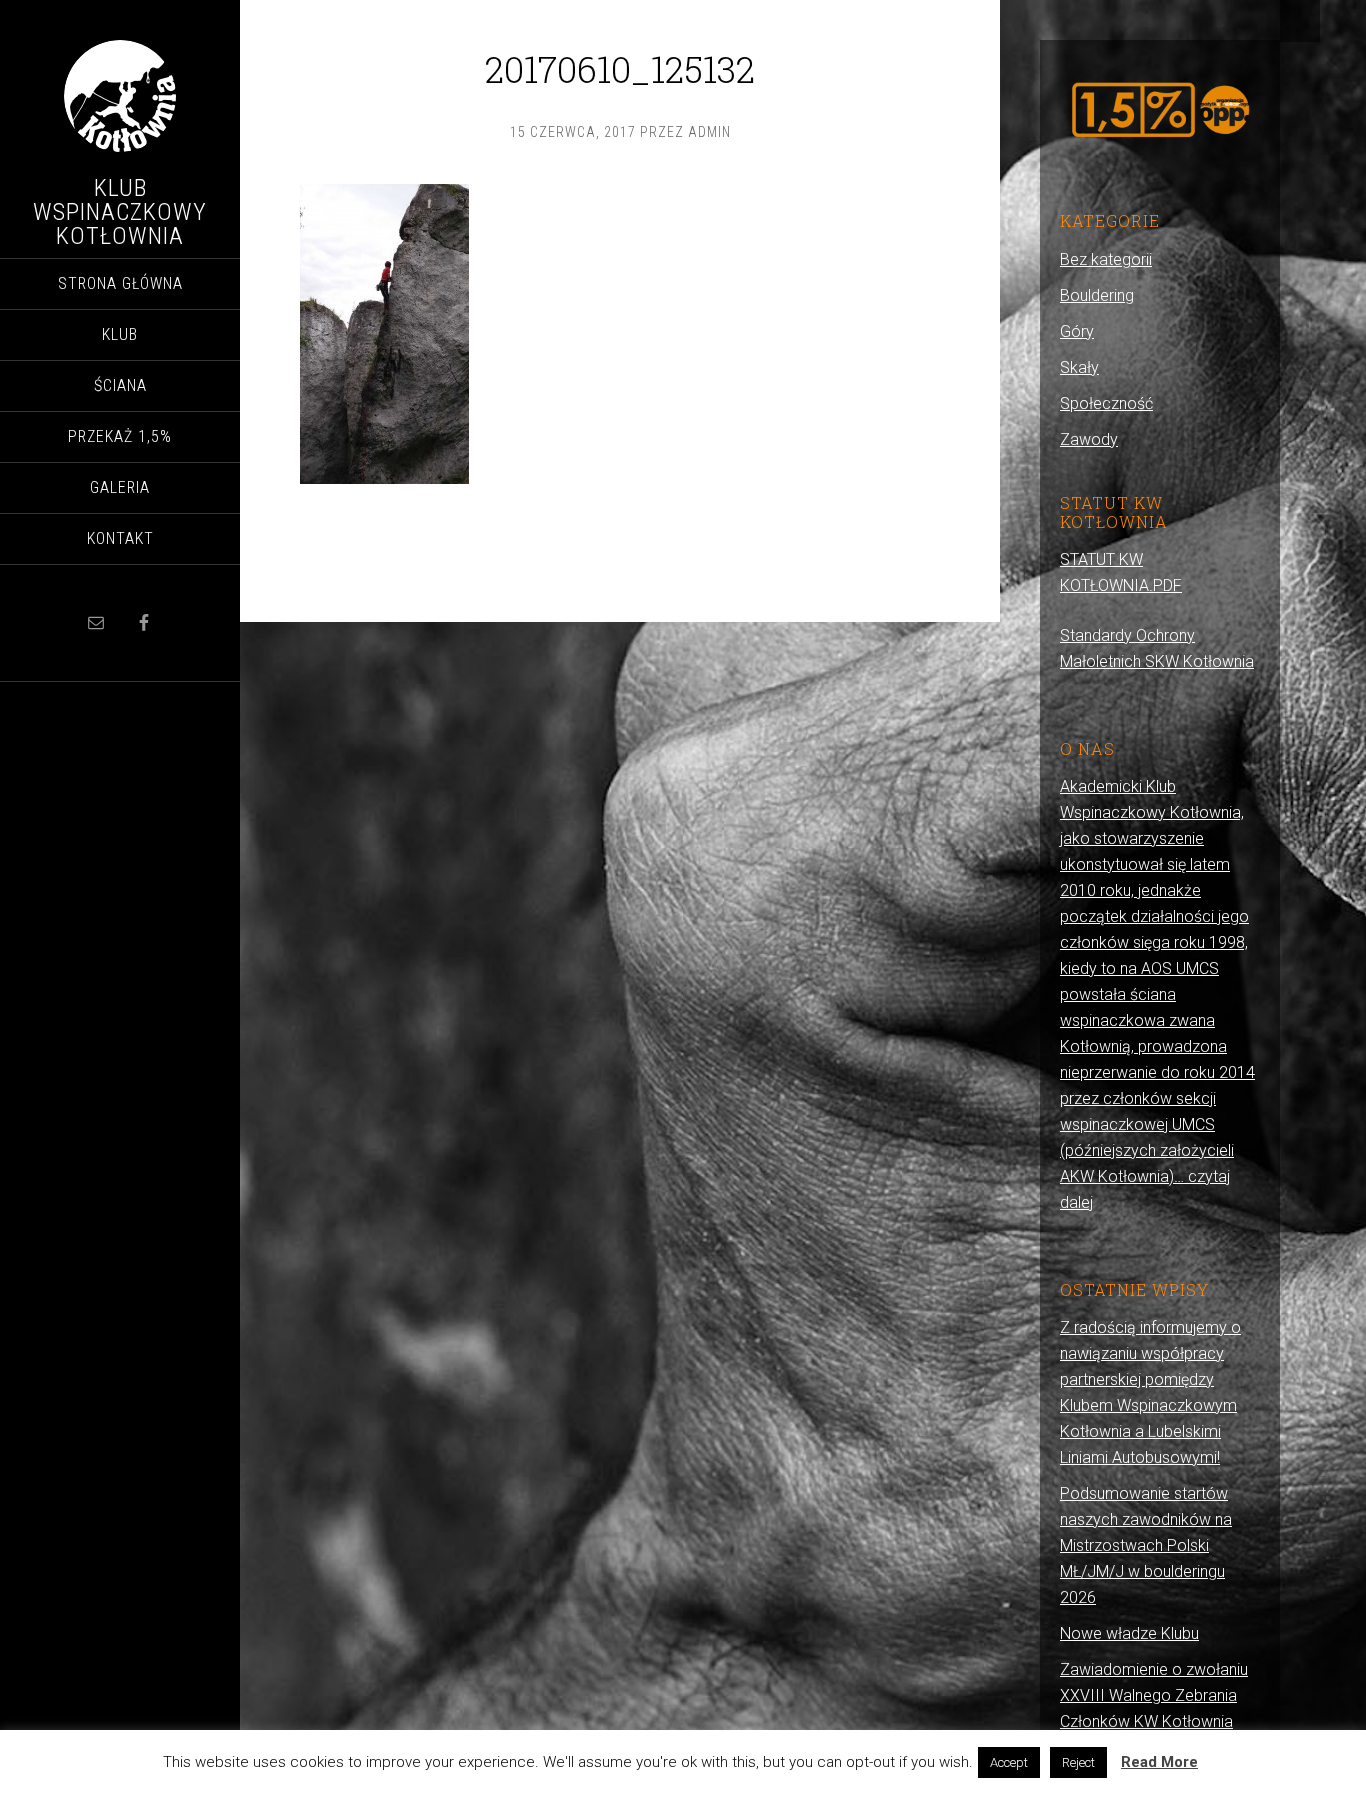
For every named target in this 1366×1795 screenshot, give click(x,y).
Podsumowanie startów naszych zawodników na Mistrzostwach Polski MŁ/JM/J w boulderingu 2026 (1146, 1545)
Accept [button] (1009, 1762)
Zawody (1089, 439)
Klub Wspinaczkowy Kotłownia (120, 212)
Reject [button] (1078, 1762)
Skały (1079, 367)
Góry (1077, 331)
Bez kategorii (1106, 259)
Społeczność (1106, 403)
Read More (1159, 1762)
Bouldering (1097, 295)
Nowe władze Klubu (1129, 1633)
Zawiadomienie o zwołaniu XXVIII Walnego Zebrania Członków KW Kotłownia (1154, 1695)
